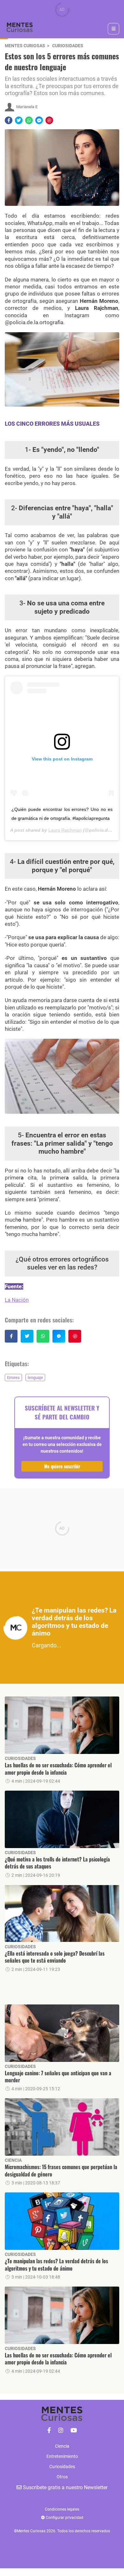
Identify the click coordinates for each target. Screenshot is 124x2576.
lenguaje (35, 1378)
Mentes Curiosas (25, 46)
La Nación (17, 1300)
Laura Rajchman (65, 830)
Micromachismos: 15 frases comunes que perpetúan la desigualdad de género (61, 2171)
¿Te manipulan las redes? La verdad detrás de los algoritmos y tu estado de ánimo (56, 2265)
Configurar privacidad (64, 2518)
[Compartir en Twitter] (19, 120)
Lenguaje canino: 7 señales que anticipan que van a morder (58, 2077)
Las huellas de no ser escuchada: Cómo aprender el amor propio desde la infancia (58, 1769)
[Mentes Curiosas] (49, 2430)
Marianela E (27, 107)
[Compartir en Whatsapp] (29, 120)
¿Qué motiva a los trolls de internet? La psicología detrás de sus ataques (57, 1863)
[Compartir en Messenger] (39, 120)
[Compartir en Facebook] (9, 120)
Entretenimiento (62, 2456)
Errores (13, 1378)
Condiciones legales (62, 2509)
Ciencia (13, 2160)
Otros (62, 2477)
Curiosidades (68, 46)
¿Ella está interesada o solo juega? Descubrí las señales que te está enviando (55, 1957)
